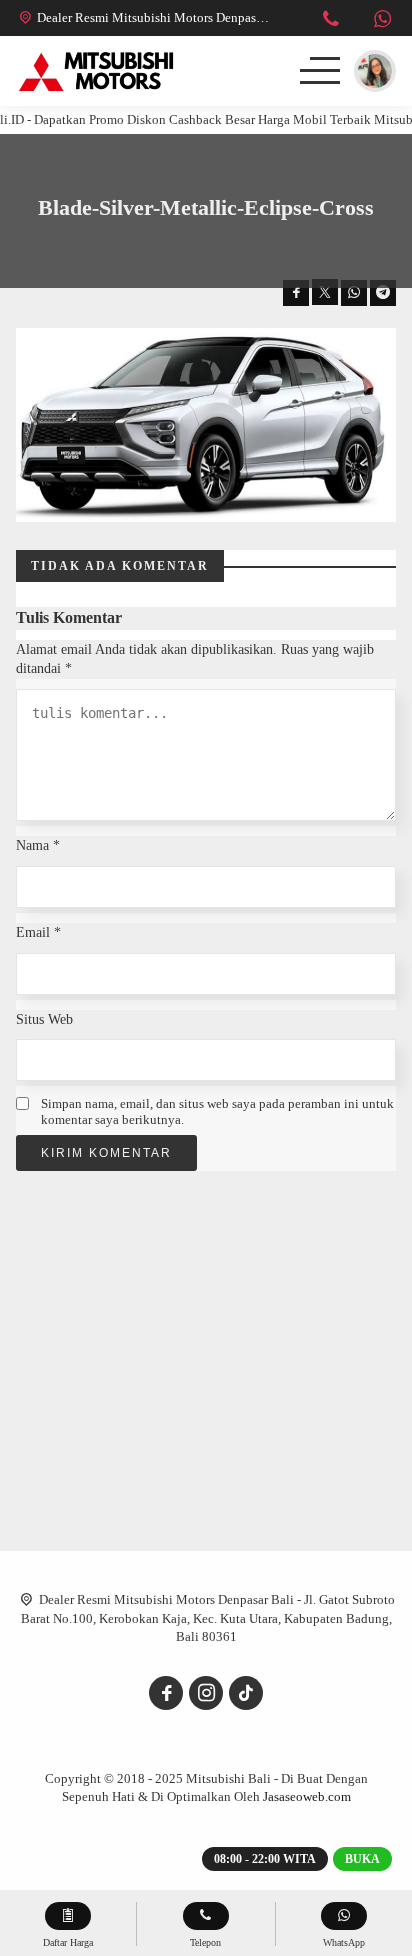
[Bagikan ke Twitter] (325, 292)
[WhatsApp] (382, 21)
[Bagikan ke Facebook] (296, 293)
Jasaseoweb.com (307, 1796)
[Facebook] (166, 1693)
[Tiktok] (246, 1693)
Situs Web (44, 1019)
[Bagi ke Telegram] (383, 293)
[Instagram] (206, 1693)
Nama (38, 845)
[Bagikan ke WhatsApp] (354, 293)
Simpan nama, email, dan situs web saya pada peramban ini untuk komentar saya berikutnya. (217, 1111)
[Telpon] (331, 21)
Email (38, 932)
